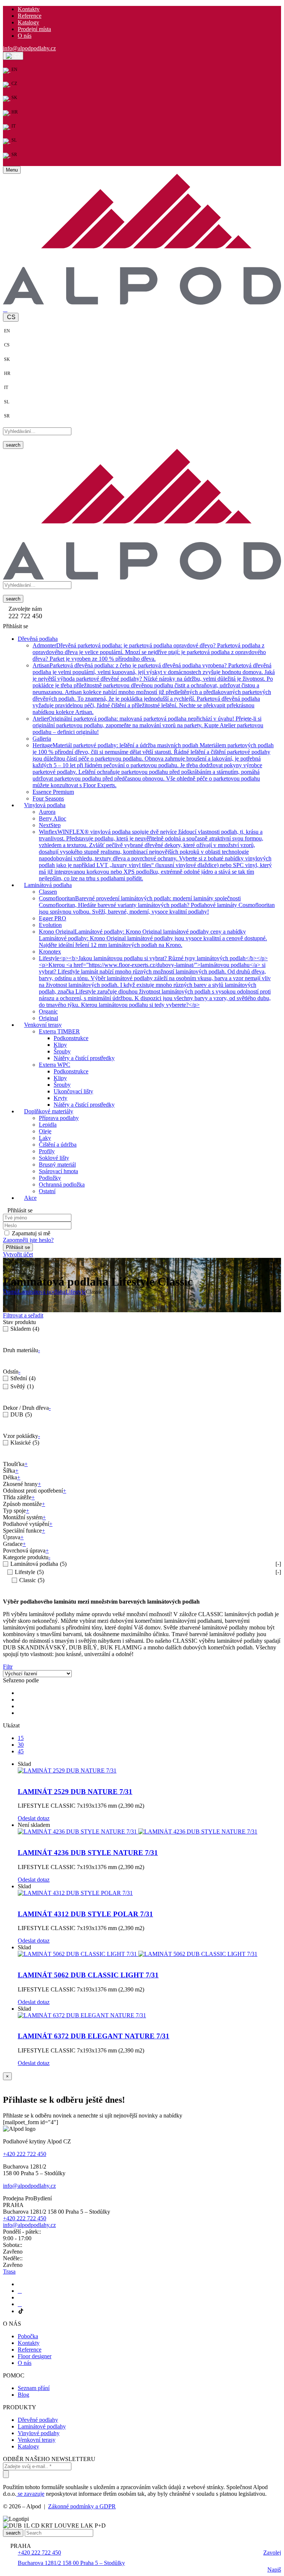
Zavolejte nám (25, 609)
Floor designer (35, 2356)
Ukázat (11, 1725)
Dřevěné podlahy (38, 2420)
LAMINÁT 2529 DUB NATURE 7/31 (75, 1792)
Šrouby (62, 1051)
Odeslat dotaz (34, 1818)
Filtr (8, 1667)
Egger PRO (53, 918)
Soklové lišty (54, 1158)
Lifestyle (155, 981)
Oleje (45, 1131)
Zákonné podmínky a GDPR (82, 2506)
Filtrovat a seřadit (23, 1315)
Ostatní (47, 1191)
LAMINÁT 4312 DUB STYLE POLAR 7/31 (85, 1914)
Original (48, 1018)
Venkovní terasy (37, 2440)
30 (21, 1745)
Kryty (60, 1098)
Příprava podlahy (59, 1118)
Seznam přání (34, 2388)
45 (21, 1751)
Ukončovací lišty (73, 1091)
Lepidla (48, 1125)
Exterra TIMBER (59, 1031)
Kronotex (50, 952)
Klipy (60, 1045)
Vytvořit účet (18, 1254)
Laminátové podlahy (42, 2426)
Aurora (47, 812)
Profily (47, 1151)
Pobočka (28, 2336)
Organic (48, 1011)
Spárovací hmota (58, 1171)
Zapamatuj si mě (31, 1233)
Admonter (149, 652)
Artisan (154, 689)
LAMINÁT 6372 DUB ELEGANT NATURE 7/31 (94, 2036)
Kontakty (29, 9)
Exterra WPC (55, 1065)
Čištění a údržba (58, 1145)
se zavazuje (30, 2494)
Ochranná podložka (62, 1184)
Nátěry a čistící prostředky (84, 1058)
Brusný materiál (57, 1165)
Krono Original (153, 938)
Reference (30, 16)
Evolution (50, 925)
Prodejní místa (34, 29)
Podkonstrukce (71, 1038)
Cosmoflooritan (157, 905)
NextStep (50, 825)
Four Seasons (48, 798)
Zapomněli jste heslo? (28, 1240)
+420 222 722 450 (25, 2154)
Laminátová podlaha (42, 1292)
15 (21, 1738)
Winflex (155, 855)
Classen (48, 892)
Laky (45, 1138)
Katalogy (28, 22)
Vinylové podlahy (39, 2433)
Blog (23, 2395)
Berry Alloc (53, 818)
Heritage (153, 765)
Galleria (42, 739)
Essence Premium (53, 792)
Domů (10, 1292)
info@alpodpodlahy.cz (29, 48)
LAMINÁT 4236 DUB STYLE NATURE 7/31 (88, 1853)
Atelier (148, 725)
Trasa (9, 2272)
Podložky (50, 1178)
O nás (25, 36)
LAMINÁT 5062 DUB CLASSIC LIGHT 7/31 (88, 1975)
